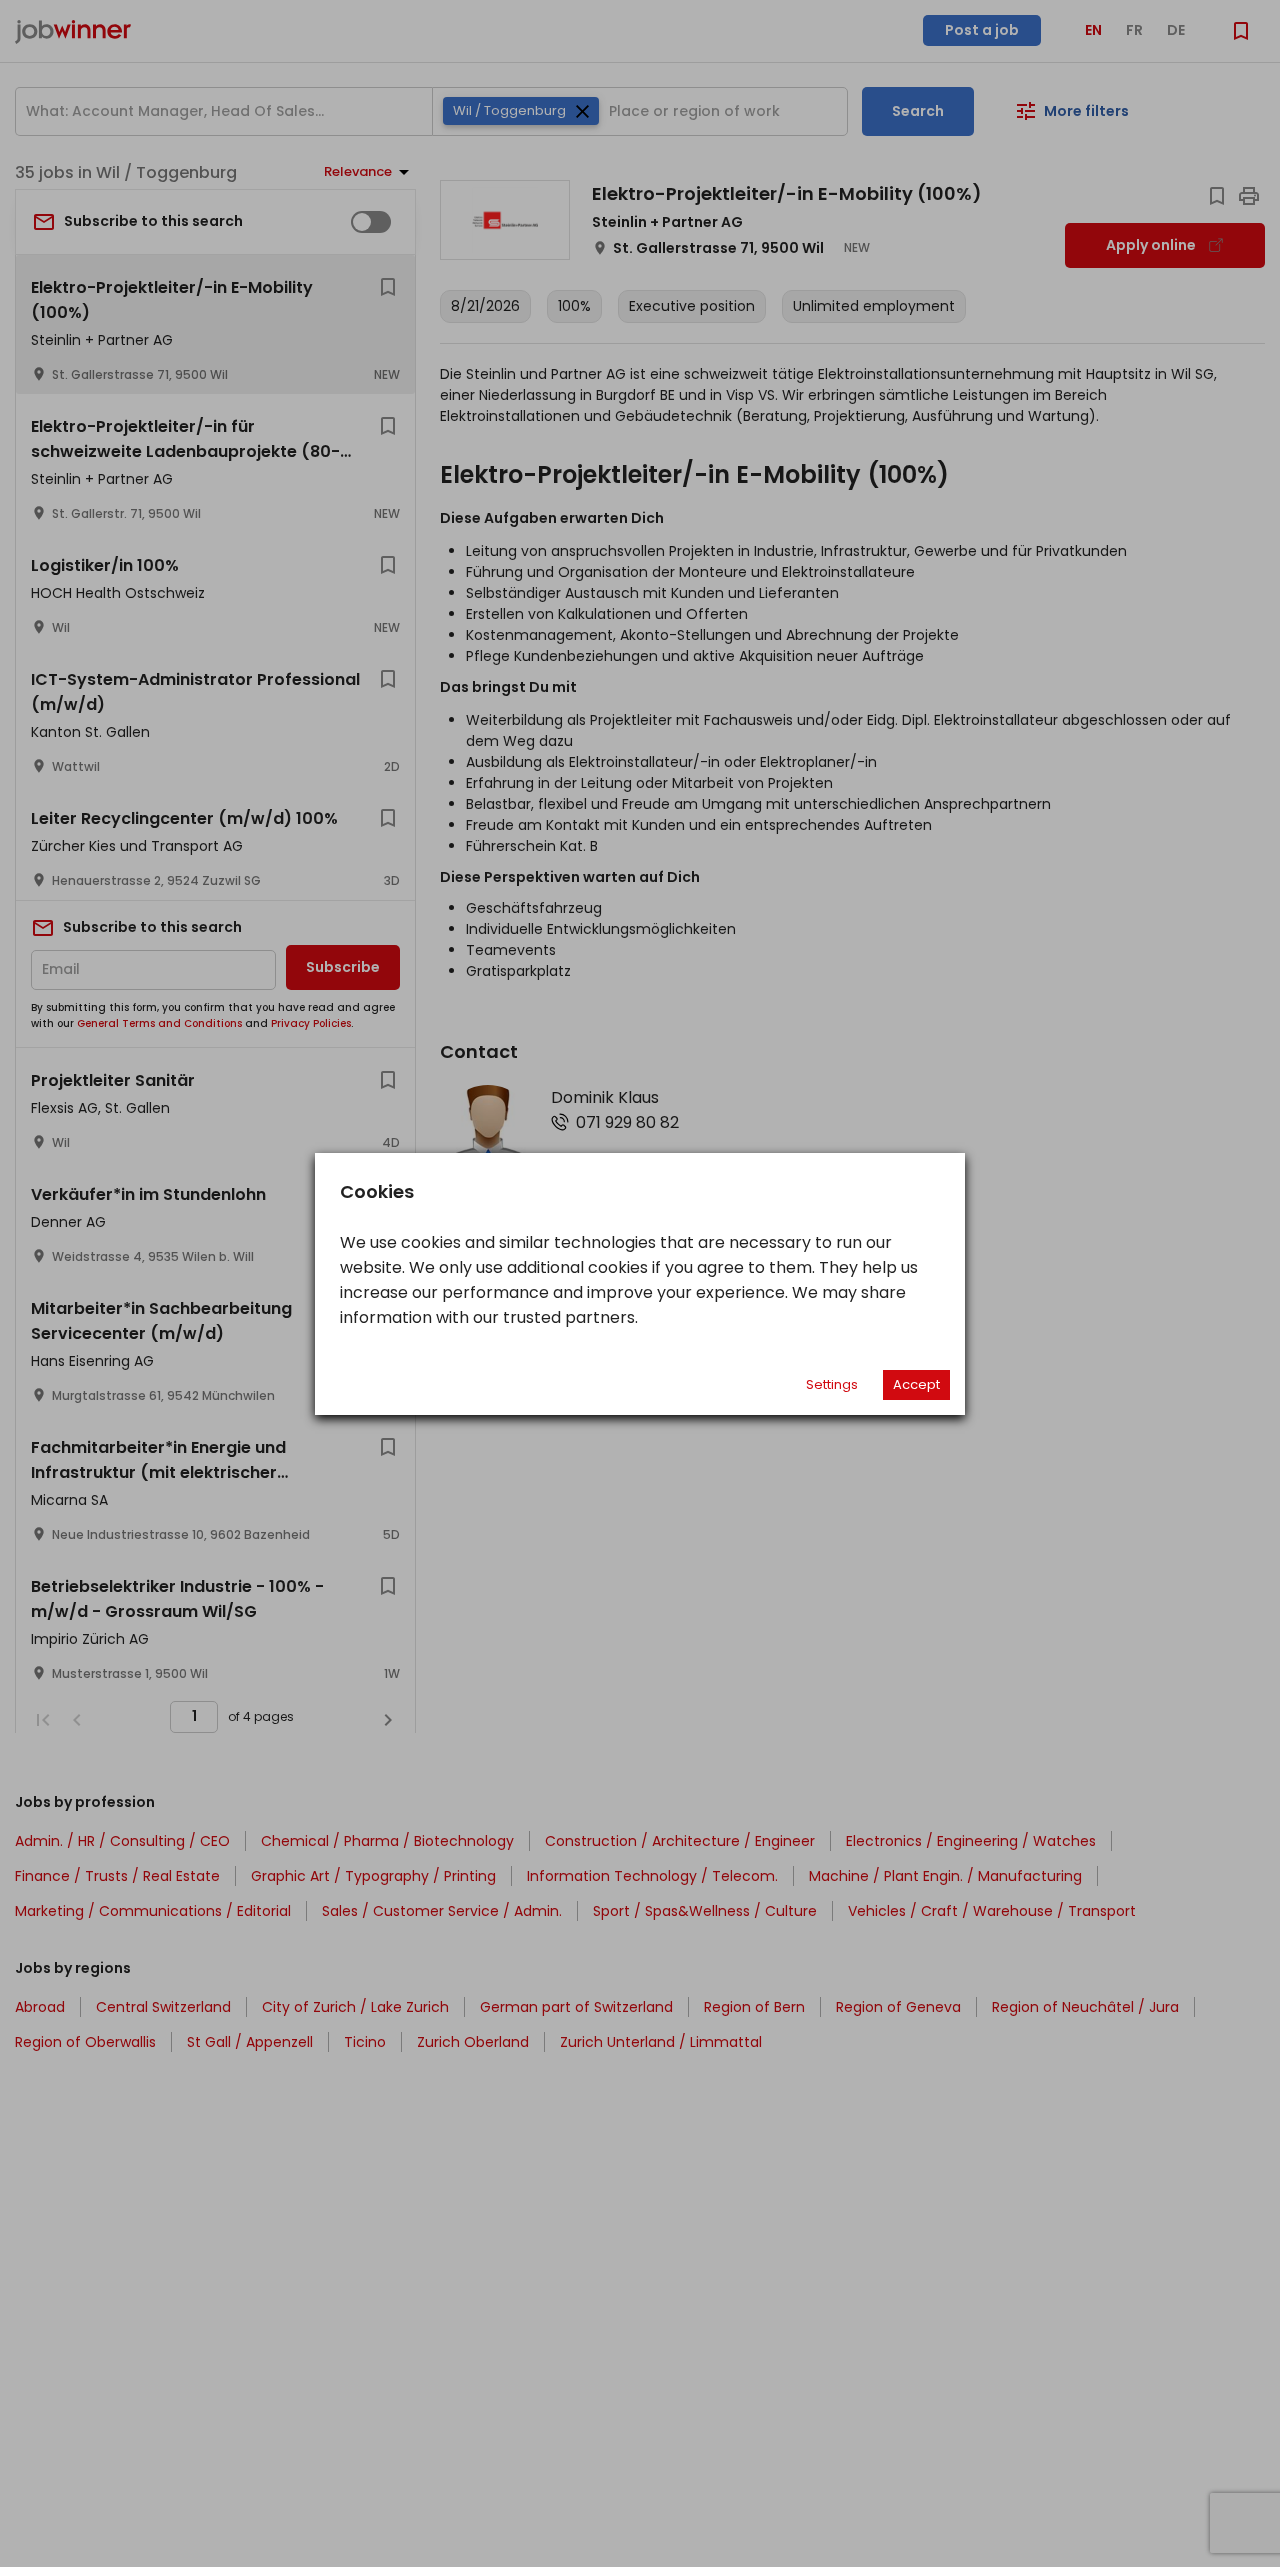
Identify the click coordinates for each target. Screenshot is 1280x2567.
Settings (832, 1384)
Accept (916, 1384)
